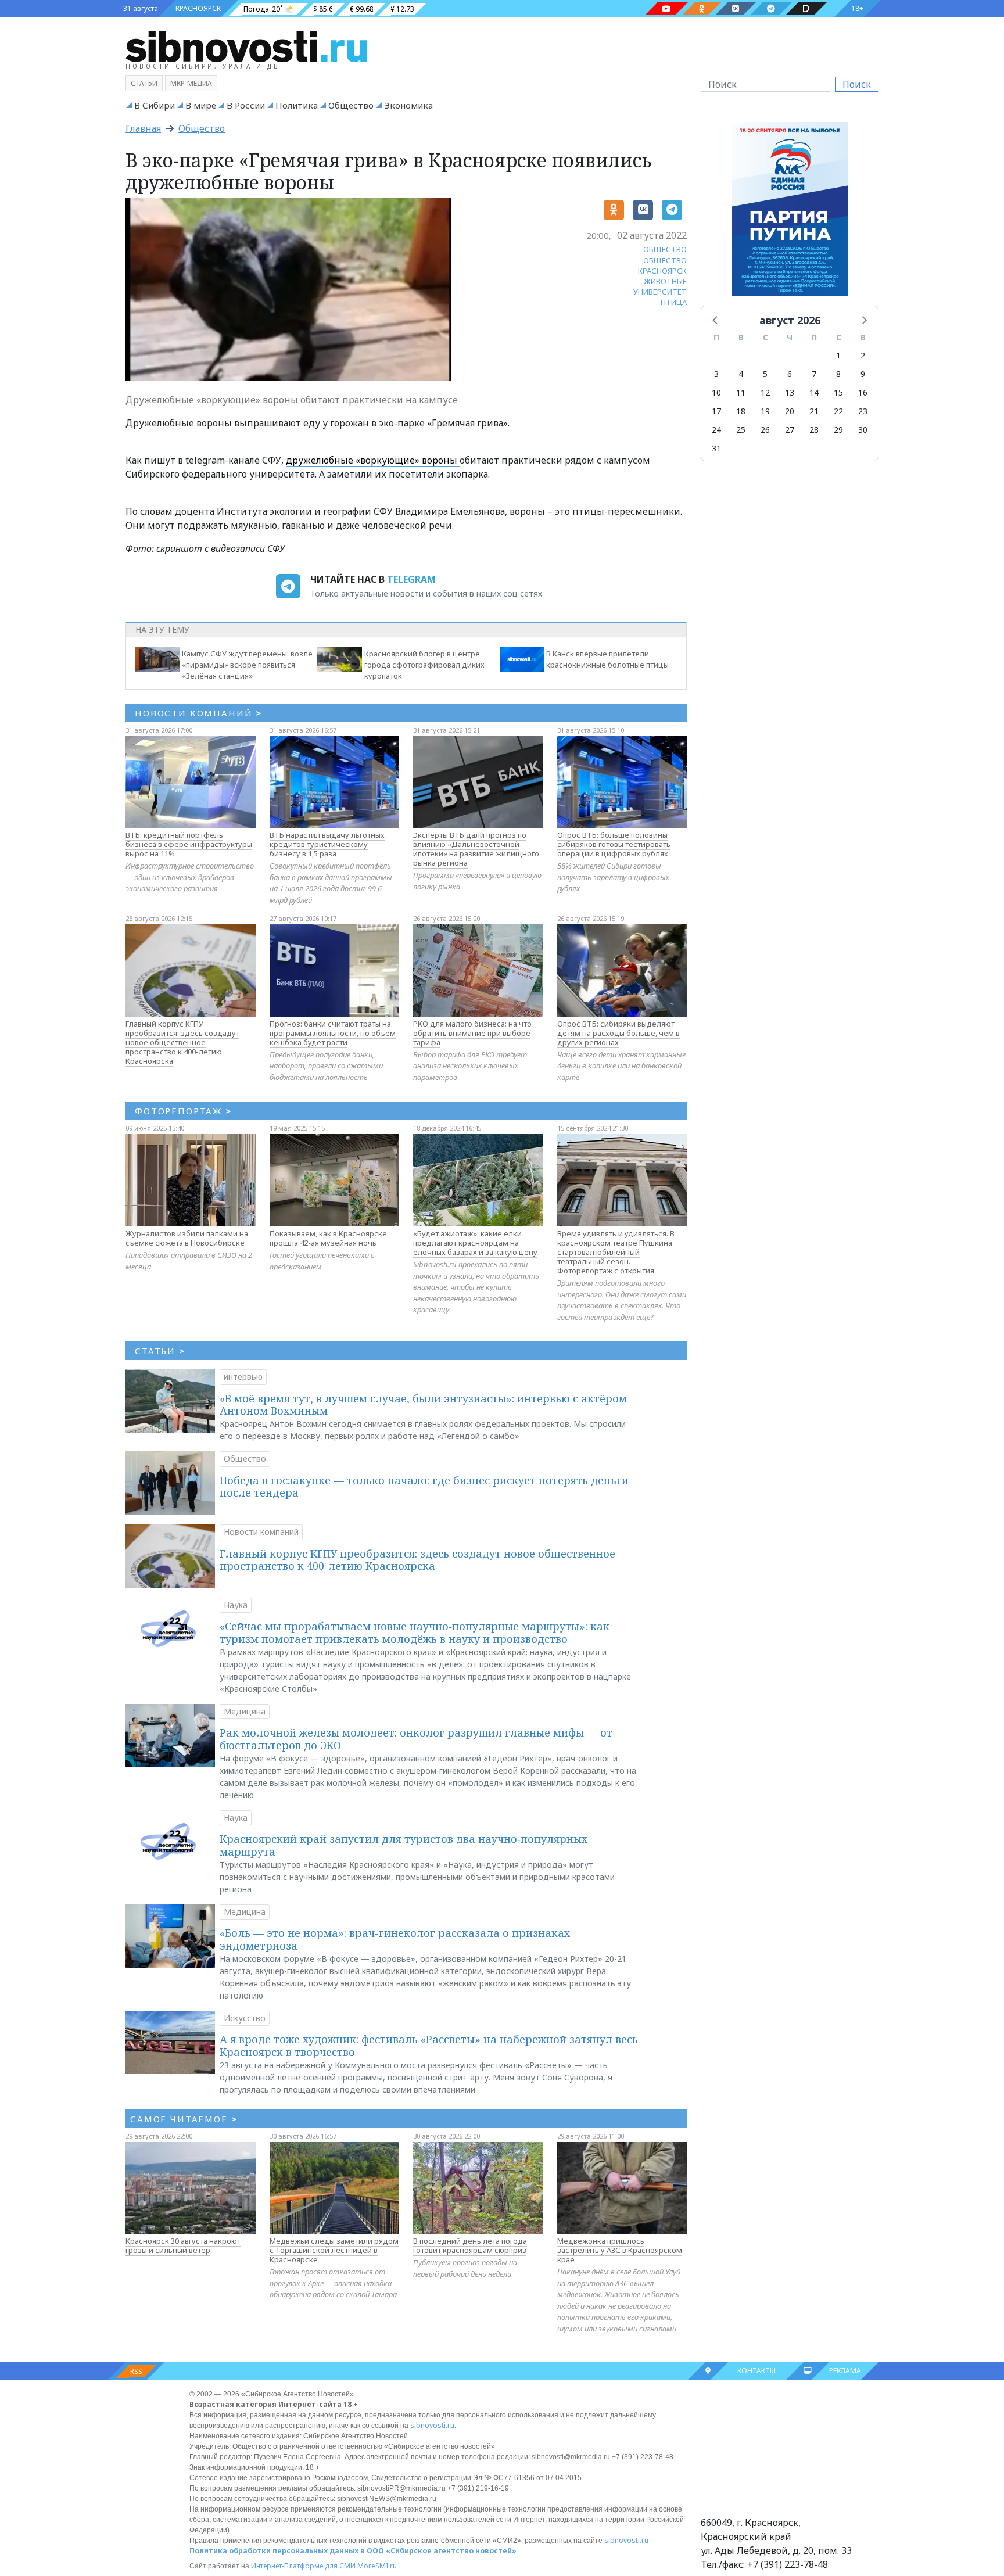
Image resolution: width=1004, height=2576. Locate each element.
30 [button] (863, 430)
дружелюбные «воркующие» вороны (373, 460)
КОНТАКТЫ (756, 2371)
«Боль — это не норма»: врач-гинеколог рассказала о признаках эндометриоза (395, 1939)
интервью (243, 1377)
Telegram (411, 579)
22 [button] (838, 411)
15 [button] (838, 392)
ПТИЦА (674, 302)
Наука (236, 1605)
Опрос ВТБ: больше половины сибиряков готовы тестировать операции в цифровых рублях (614, 844)
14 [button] (814, 392)
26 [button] (765, 430)
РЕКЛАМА (845, 2371)
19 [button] (765, 411)
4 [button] (741, 374)
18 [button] (741, 411)
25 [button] (741, 430)
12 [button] (765, 392)
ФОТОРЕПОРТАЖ (183, 1111)
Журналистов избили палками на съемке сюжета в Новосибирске (187, 1238)
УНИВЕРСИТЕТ (660, 292)
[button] (716, 320)
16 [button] (863, 392)
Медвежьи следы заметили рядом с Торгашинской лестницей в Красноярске (334, 2250)
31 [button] (716, 448)
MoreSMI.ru (377, 2566)
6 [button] (790, 374)
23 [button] (863, 411)
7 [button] (814, 374)
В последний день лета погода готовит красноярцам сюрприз (470, 2245)
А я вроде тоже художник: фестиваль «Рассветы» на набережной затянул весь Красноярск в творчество (429, 2046)
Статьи (144, 83)
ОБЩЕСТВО (665, 249)
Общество (351, 105)
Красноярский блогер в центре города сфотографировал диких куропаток (424, 665)
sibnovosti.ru (432, 2425)
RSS (136, 2371)
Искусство (245, 2018)
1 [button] (838, 355)
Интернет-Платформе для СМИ (303, 2566)
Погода (256, 9)
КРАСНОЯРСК (198, 8)
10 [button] (716, 392)
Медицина (245, 1711)
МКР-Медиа (191, 83)
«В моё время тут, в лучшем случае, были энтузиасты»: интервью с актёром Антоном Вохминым (423, 1405)
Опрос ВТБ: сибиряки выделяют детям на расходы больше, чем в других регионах (618, 1033)
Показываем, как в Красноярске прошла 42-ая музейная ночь (328, 1238)
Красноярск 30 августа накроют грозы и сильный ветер (183, 2245)
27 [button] (790, 430)
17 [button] (716, 411)
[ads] (790, 212)
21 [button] (814, 411)
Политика (297, 105)
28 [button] (814, 430)
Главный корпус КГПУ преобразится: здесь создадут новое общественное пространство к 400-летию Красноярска (182, 1042)
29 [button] (838, 430)
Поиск (857, 84)
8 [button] (838, 374)
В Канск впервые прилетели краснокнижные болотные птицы (607, 659)
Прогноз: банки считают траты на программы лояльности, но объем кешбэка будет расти (333, 1033)
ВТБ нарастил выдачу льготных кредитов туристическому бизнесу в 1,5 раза (327, 844)
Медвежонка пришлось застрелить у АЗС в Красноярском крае (620, 2250)
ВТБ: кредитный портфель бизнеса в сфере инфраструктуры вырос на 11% (189, 844)
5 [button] (765, 374)
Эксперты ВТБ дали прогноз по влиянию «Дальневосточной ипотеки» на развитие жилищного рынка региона (476, 849)
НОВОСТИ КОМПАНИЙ (198, 713)
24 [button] (716, 430)
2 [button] (863, 355)
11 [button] (741, 392)
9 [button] (863, 374)
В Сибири (155, 105)
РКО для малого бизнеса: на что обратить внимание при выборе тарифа (472, 1033)
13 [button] (790, 392)
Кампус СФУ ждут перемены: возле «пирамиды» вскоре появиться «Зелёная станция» (247, 665)
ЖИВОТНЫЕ (665, 281)
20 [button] (790, 411)
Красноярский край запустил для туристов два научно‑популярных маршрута (404, 1845)
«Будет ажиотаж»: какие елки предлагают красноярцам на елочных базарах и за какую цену (475, 1243)
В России (246, 105)
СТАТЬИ (160, 1351)
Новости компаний (261, 1532)
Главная (143, 128)
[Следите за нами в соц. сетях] (666, 9)
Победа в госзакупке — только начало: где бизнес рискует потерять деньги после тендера (424, 1487)
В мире (201, 105)
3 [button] (716, 374)
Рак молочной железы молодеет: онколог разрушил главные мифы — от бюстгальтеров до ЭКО (416, 1739)
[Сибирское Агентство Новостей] (246, 46)
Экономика (408, 105)
